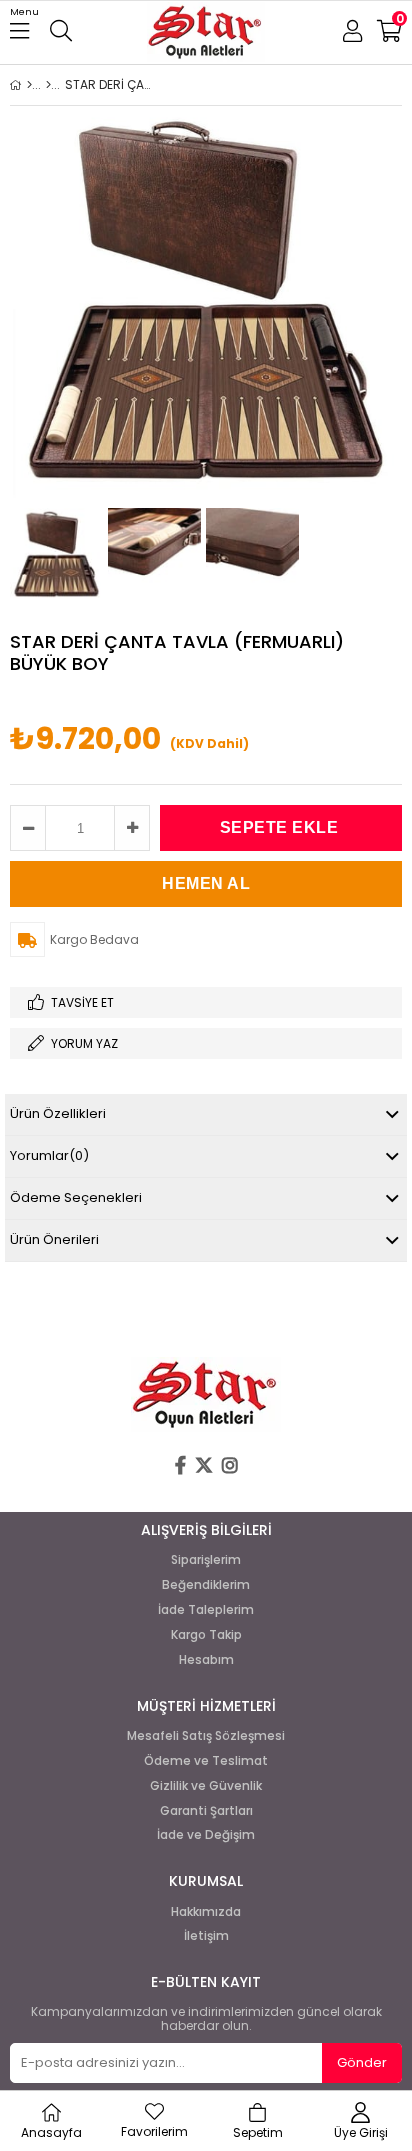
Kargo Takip (206, 1635)
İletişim (206, 1936)
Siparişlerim (206, 1560)
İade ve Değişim (206, 1835)
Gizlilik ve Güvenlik (206, 1786)
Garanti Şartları (206, 1811)
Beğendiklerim (206, 1585)
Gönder (362, 2062)
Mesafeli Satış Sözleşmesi (206, 1736)
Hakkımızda (206, 1912)
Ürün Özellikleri (58, 1113)
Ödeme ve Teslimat (206, 1761)
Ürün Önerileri (54, 1239)
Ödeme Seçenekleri (76, 1197)
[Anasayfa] (29, 85)
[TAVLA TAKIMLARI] (48, 85)
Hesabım (206, 1660)
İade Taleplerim (206, 1610)
